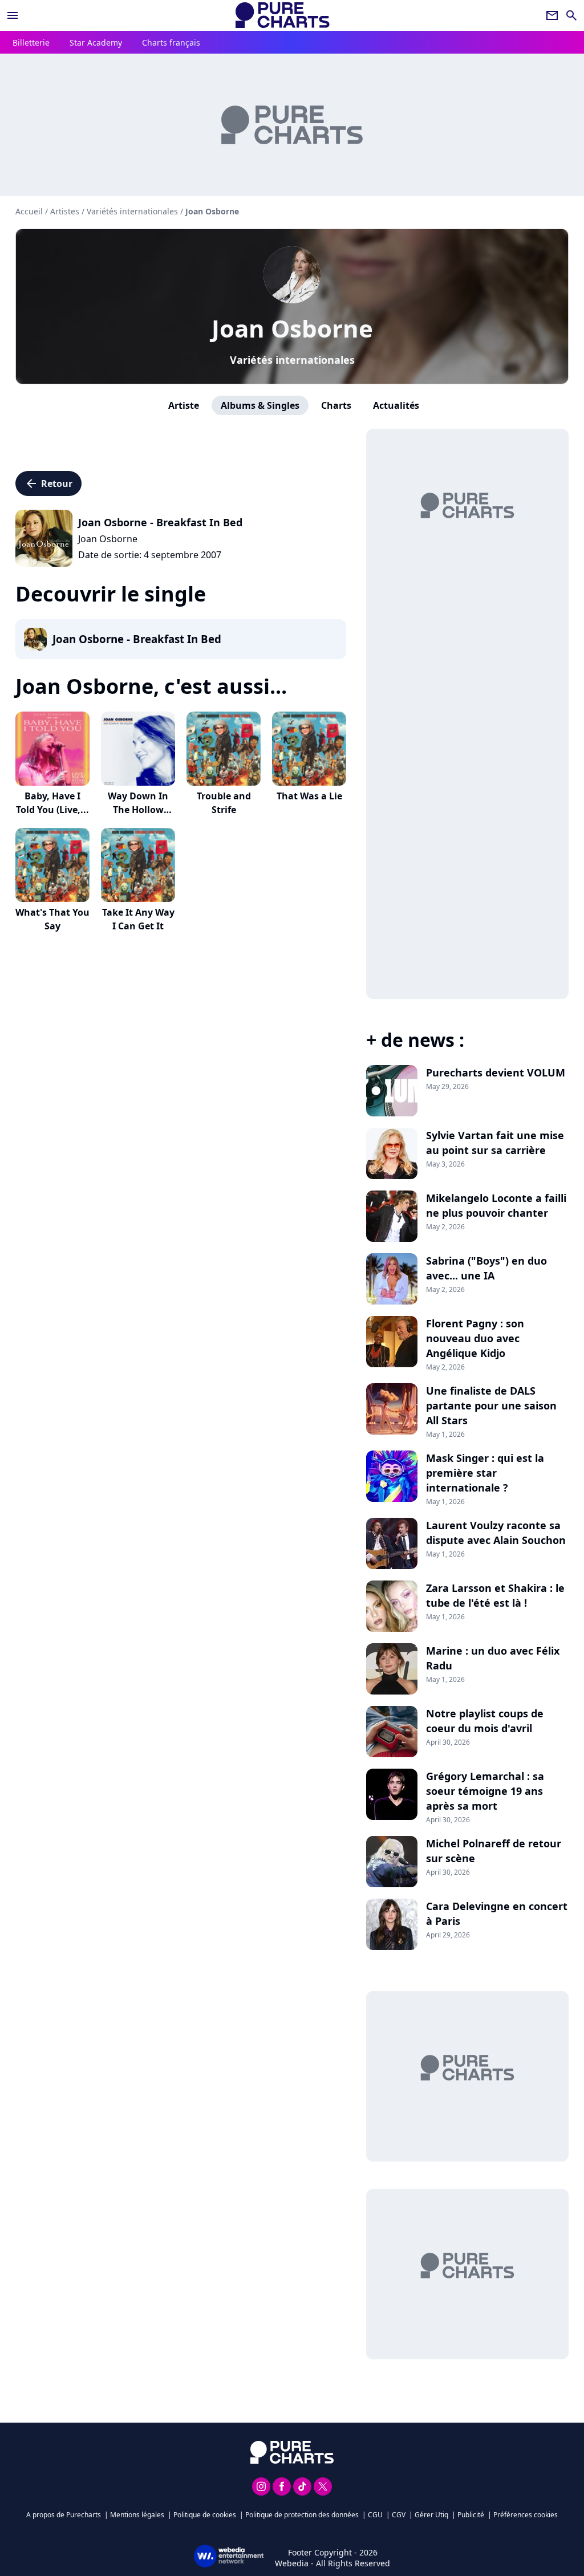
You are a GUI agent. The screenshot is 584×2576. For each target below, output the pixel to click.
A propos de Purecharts (64, 2515)
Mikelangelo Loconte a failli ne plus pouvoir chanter (496, 1205)
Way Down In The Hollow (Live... (138, 810)
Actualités (396, 405)
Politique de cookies (205, 2515)
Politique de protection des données (302, 2515)
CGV (399, 2515)
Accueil (29, 211)
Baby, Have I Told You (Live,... (52, 803)
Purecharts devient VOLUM (496, 1072)
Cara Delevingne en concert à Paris (497, 1913)
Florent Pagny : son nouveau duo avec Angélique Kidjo (475, 1338)
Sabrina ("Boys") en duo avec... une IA (486, 1268)
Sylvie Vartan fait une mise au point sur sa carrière (495, 1143)
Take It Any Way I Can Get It (138, 919)
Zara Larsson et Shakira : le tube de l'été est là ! (495, 1595)
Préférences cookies (526, 2515)
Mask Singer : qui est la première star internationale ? (485, 1473)
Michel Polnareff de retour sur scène (494, 1851)
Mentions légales (137, 2515)
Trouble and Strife (224, 803)
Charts (336, 405)
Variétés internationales (292, 360)
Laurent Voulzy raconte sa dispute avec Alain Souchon (496, 1533)
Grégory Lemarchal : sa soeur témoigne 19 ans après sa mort (485, 1791)
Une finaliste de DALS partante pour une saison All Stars (491, 1405)
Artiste (184, 405)
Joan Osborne (292, 328)
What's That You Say (52, 919)
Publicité (471, 2515)
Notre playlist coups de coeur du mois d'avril (485, 1721)
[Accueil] (283, 15)
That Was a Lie (309, 796)
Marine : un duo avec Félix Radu (493, 1658)
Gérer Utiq (431, 2515)
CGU (375, 2515)
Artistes (65, 211)
